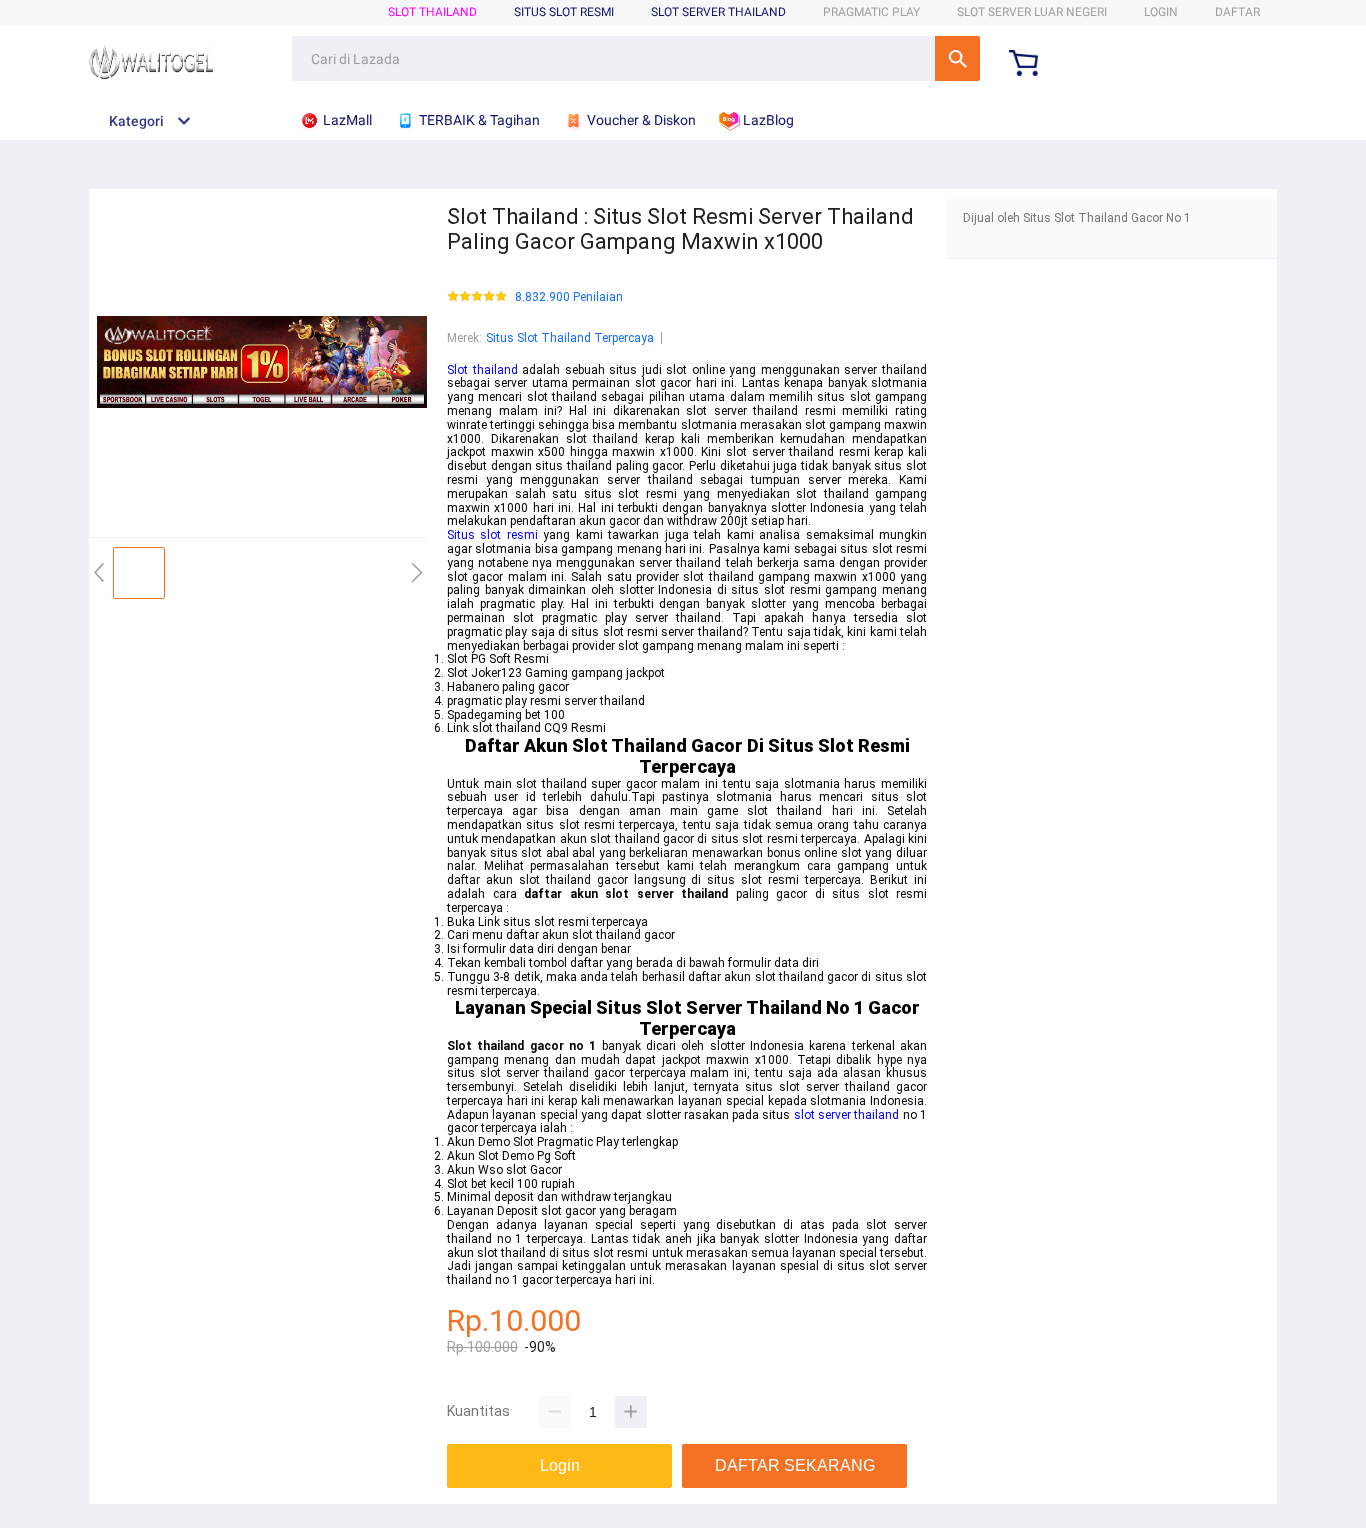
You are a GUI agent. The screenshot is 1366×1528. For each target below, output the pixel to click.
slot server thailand (847, 1115)
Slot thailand (482, 370)
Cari (957, 58)
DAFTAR (1237, 12)
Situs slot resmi (492, 535)
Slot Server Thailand (718, 12)
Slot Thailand (432, 12)
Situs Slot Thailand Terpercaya (570, 338)
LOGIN (1161, 12)
